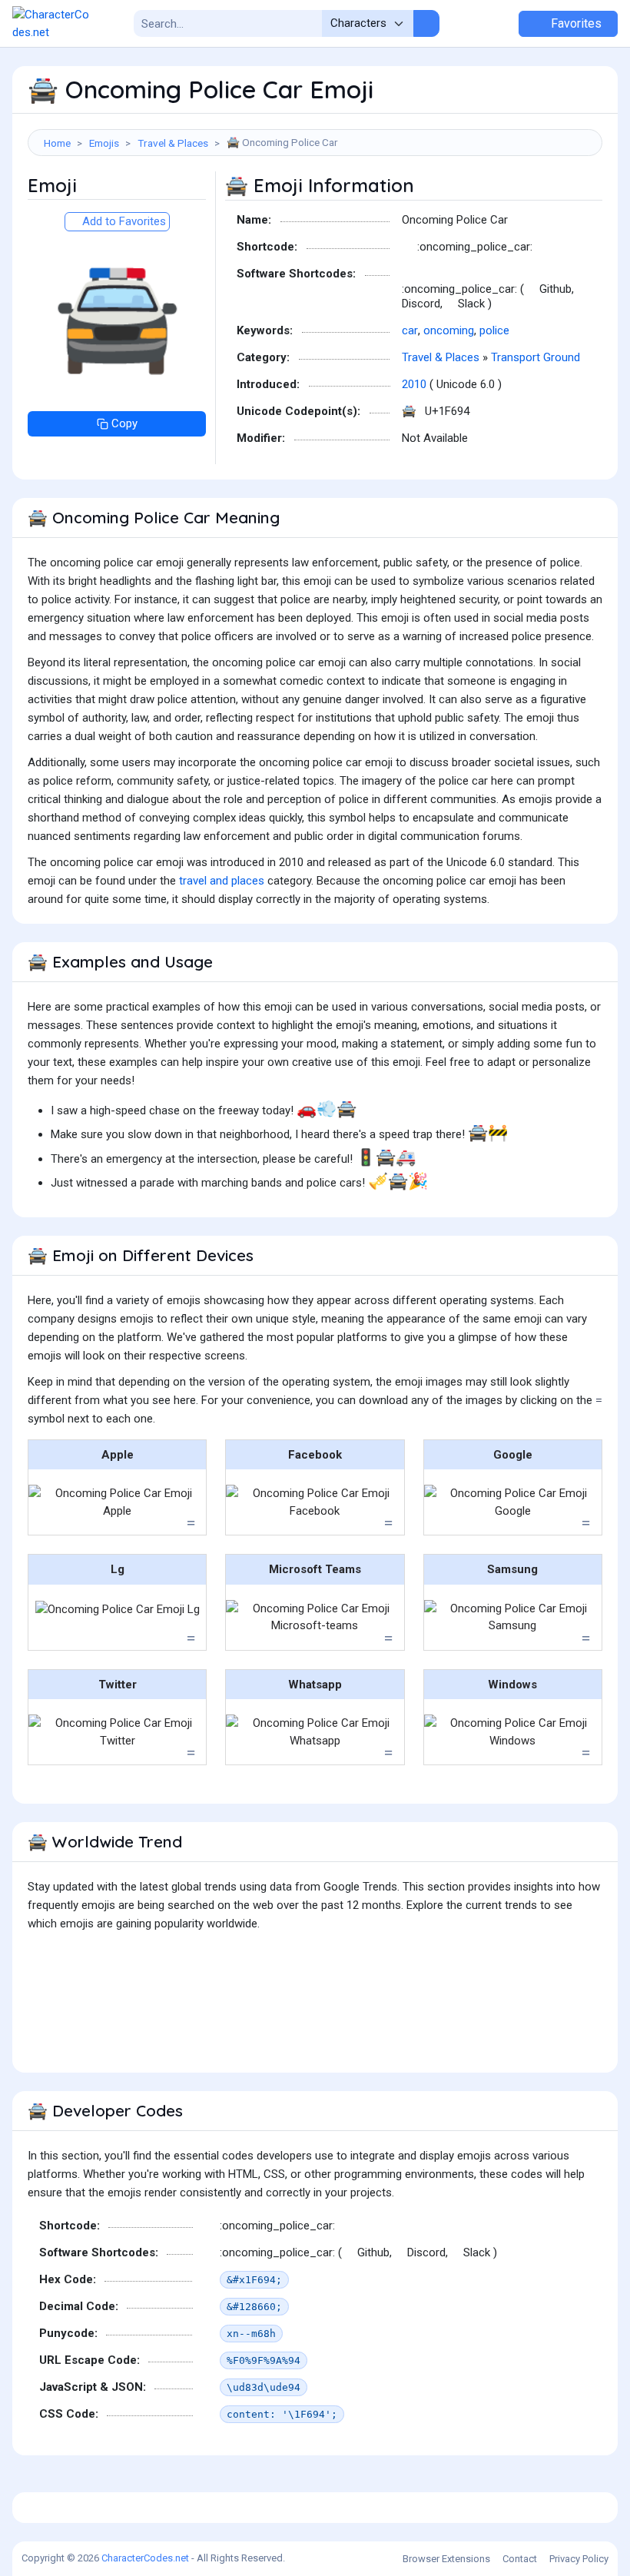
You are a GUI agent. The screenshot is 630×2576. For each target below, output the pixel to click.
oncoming (449, 330)
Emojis (104, 143)
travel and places (222, 881)
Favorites (575, 23)
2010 (414, 384)
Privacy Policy (579, 2559)
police (494, 330)
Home (57, 143)
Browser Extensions (446, 2559)
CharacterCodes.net (145, 2558)
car (410, 330)
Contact (520, 2559)
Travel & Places (173, 143)
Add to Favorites (123, 221)
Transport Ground (535, 357)
